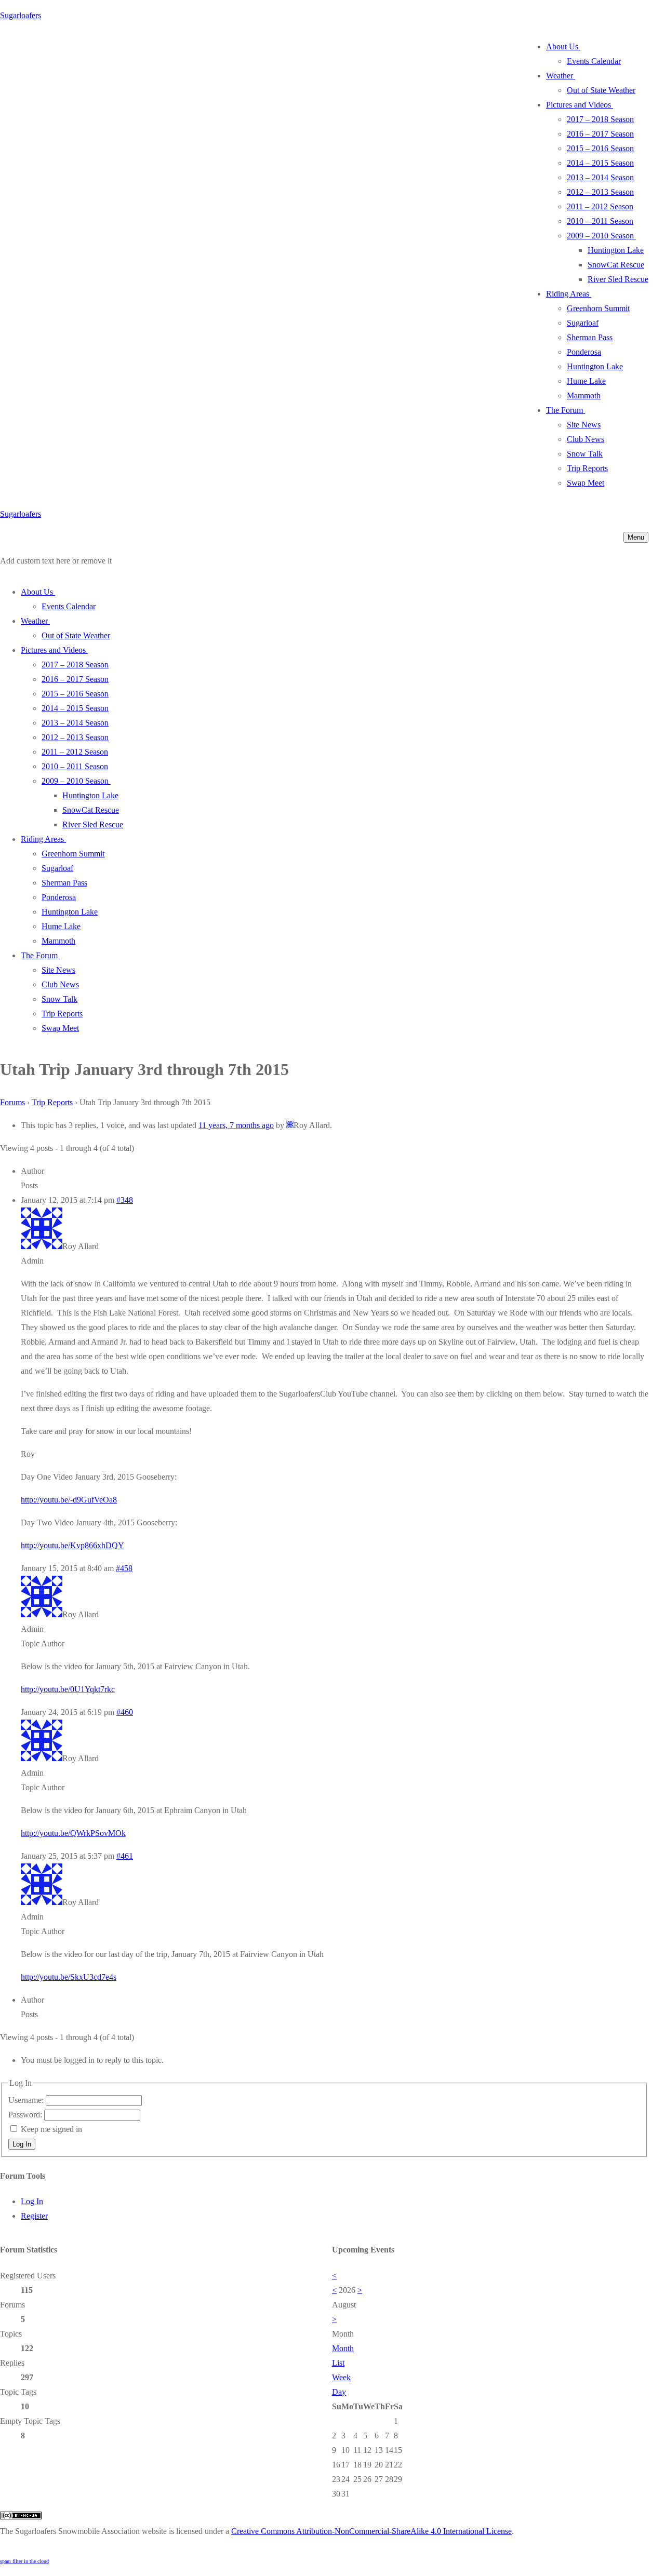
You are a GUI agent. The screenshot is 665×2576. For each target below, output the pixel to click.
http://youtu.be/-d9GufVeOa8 (69, 1500)
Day (339, 2392)
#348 (125, 1200)
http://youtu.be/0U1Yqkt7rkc (68, 1689)
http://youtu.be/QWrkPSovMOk (73, 1833)
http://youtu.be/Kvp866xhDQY (72, 1545)
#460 (125, 1712)
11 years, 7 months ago (236, 1125)
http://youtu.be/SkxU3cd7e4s (69, 1977)
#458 (124, 1568)
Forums (12, 1102)
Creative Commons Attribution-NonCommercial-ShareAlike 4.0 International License (371, 2531)
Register (34, 2216)
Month (343, 2348)
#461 (125, 1856)
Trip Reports (52, 1102)
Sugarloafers (21, 15)
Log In (22, 2144)
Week (341, 2377)
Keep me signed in (51, 2129)
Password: (26, 2115)
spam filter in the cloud (24, 2561)
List (338, 2363)
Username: (27, 2100)
